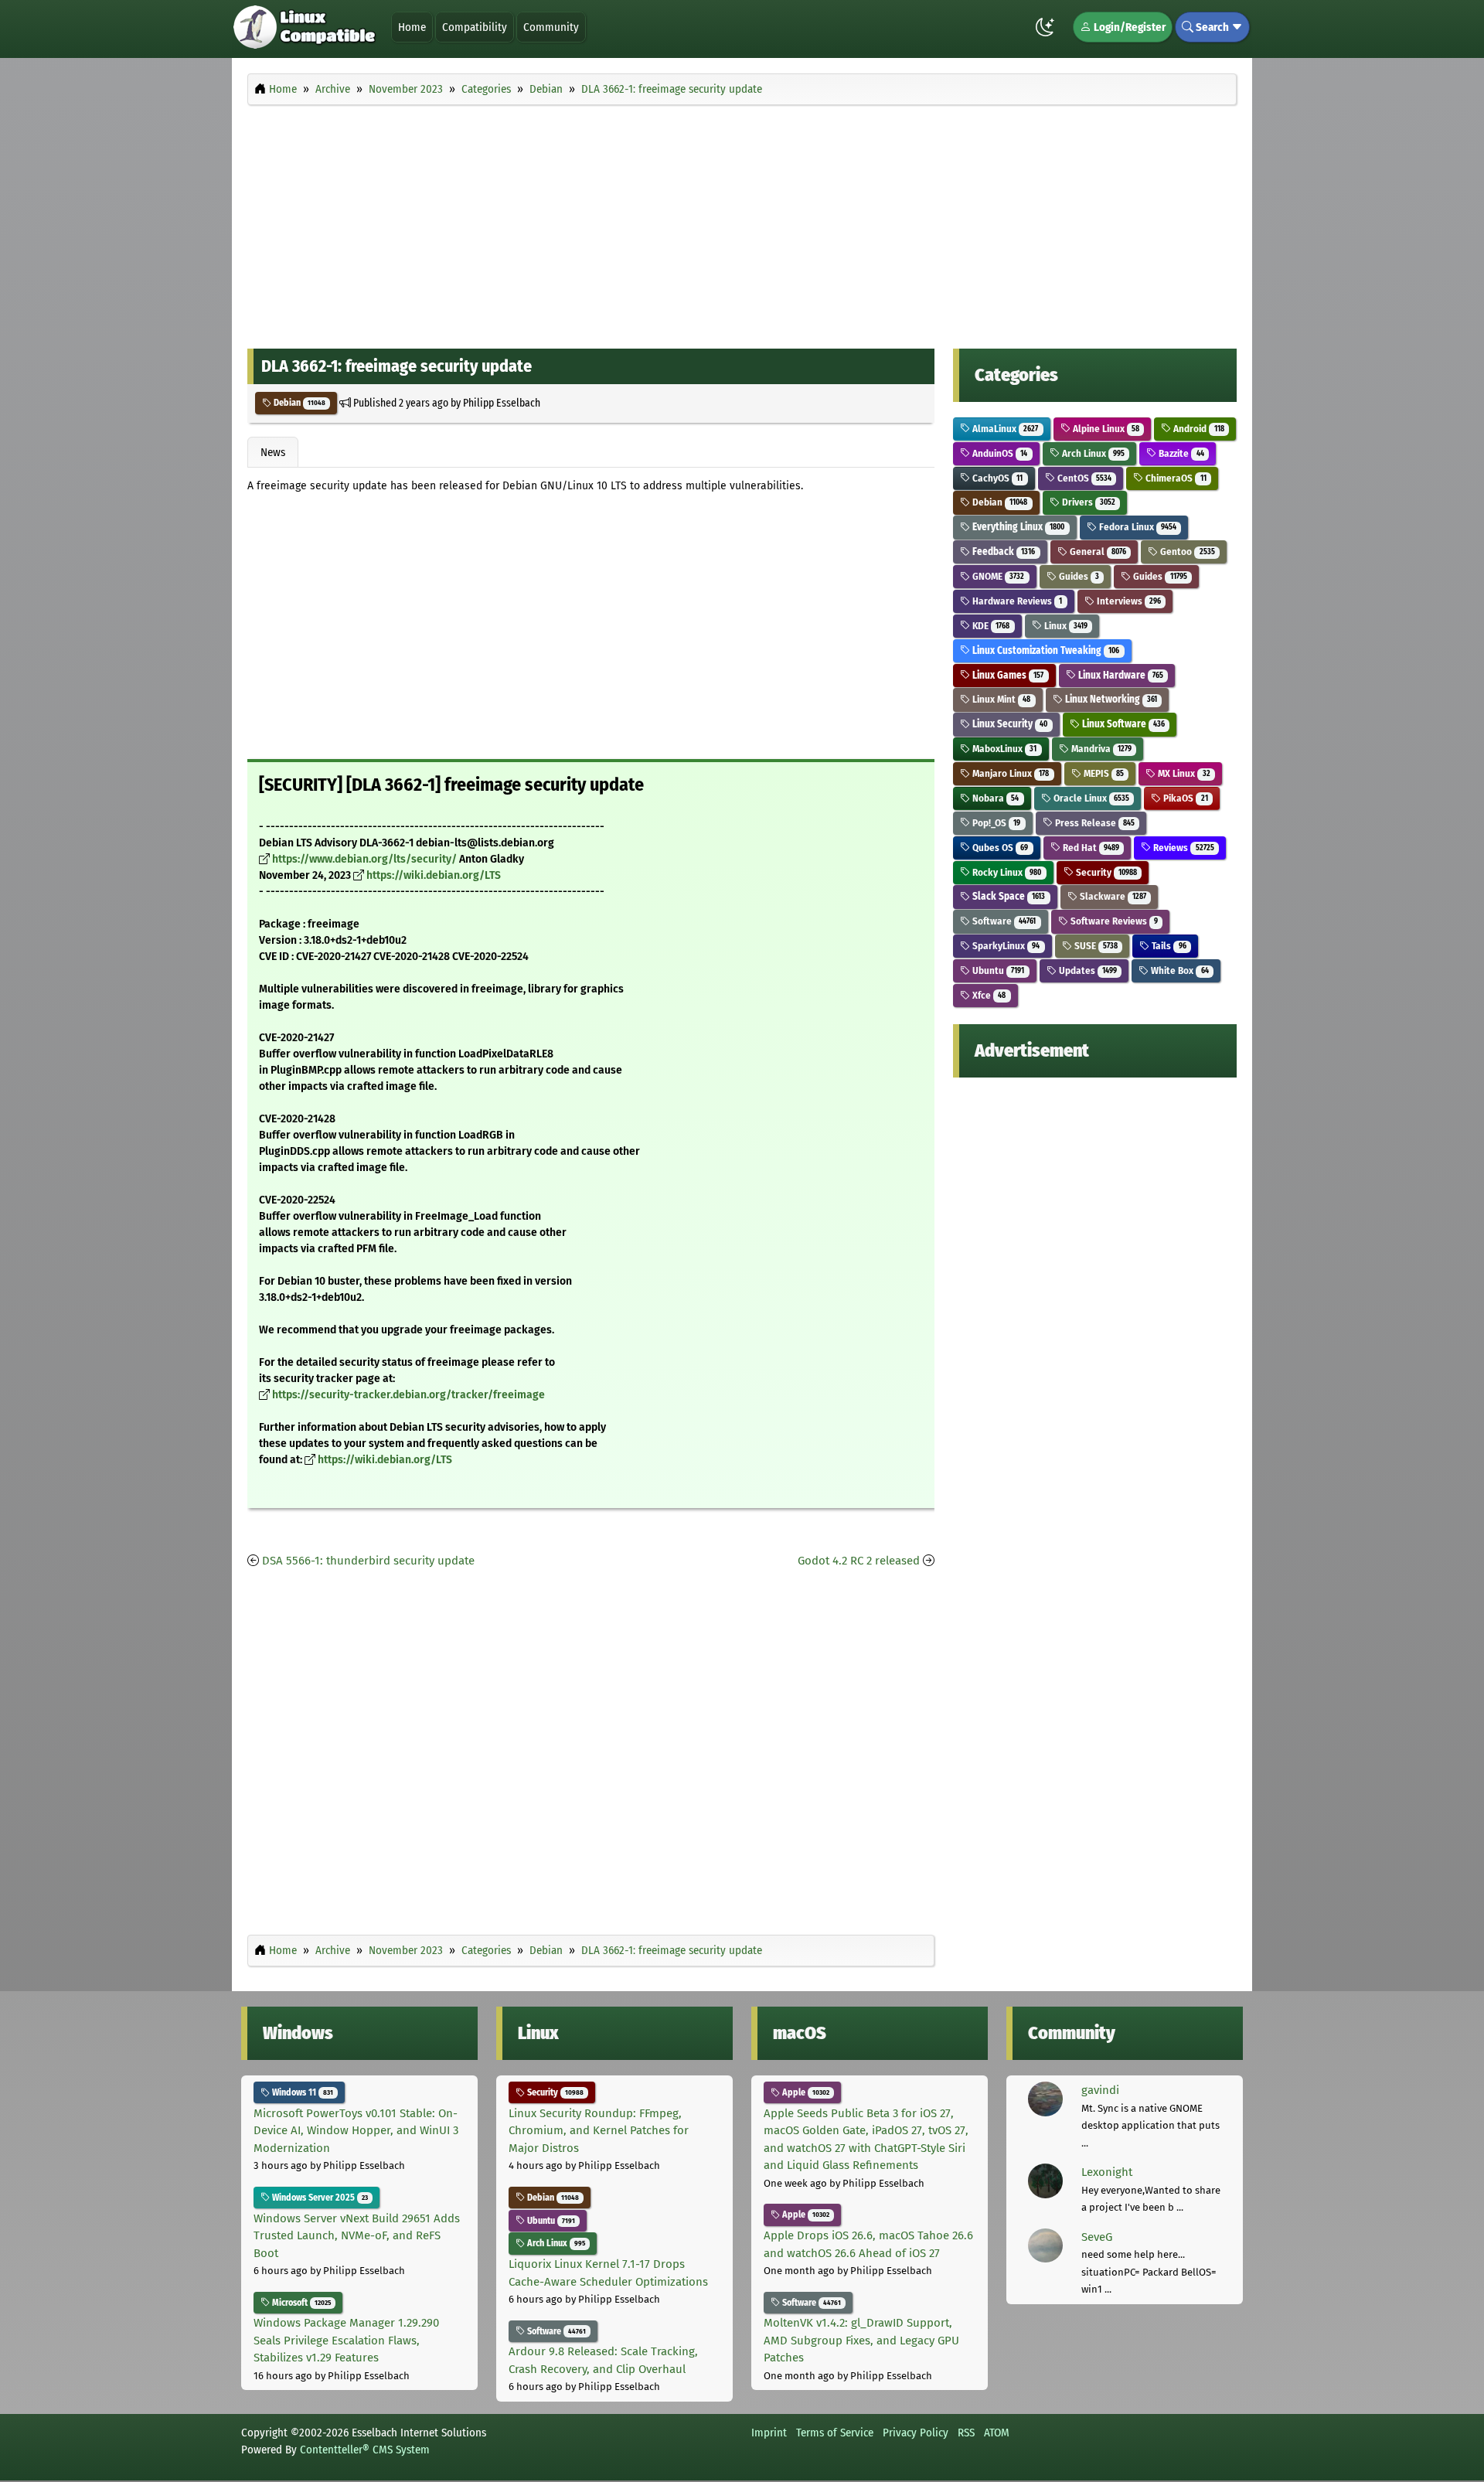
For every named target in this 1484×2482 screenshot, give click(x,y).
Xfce (988, 995)
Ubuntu (997, 970)
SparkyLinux (1005, 946)
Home (412, 27)
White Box (1178, 970)
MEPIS (1103, 773)
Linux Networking (1110, 699)
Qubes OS (999, 848)
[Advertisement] (742, 223)
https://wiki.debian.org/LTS (434, 875)
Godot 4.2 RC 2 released (859, 1561)
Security (1105, 872)
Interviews (1128, 601)
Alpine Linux (1105, 429)
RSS (966, 2433)
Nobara (994, 798)
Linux (1065, 626)
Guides (1078, 576)
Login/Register (1128, 27)
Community (551, 27)
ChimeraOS (1174, 478)
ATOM (997, 2433)
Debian (298, 403)
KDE (990, 626)
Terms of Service (835, 2433)
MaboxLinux (1003, 749)
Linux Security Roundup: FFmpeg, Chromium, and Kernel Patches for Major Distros (599, 2131)
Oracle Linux (1090, 798)
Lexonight (1107, 2172)
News (273, 452)
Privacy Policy (916, 2433)
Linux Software (1122, 724)
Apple (805, 2092)
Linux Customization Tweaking (1045, 650)
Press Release (1094, 823)
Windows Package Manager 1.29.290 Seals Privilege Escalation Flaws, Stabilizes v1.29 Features (346, 2340)
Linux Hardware (1120, 675)
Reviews (1182, 848)
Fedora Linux (1137, 527)
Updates (1087, 970)
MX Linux (1183, 773)
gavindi (1100, 2090)
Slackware (1112, 896)
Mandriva (1100, 749)
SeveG (1097, 2237)
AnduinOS (999, 453)
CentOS (1083, 478)
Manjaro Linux (1009, 773)
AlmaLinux (1004, 429)
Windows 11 (301, 2092)
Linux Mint (1000, 699)
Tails (1167, 946)
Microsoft (300, 2303)
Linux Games (1007, 675)
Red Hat (1090, 848)
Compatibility (475, 27)
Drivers (1087, 502)
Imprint (769, 2433)
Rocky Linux (1006, 872)
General (1097, 552)
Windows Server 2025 (319, 2198)
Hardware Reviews (1016, 601)
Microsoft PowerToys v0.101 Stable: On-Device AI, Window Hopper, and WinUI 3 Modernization (356, 2131)
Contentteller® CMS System (365, 2450)
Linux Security (1009, 724)
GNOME (997, 576)
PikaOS (1184, 798)
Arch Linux (1092, 453)
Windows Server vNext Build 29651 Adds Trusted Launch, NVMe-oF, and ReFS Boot (357, 2236)
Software (1003, 921)
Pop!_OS (995, 823)
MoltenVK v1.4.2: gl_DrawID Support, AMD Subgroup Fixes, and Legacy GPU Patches (861, 2340)
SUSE (1095, 946)
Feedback (1002, 552)
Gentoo (1186, 552)
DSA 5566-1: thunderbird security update (368, 1561)
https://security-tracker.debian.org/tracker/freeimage (408, 1395)
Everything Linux (1017, 527)
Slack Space (1007, 896)
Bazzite (1180, 453)
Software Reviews (1113, 921)
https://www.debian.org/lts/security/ (364, 859)
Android (1197, 429)
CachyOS (996, 478)
